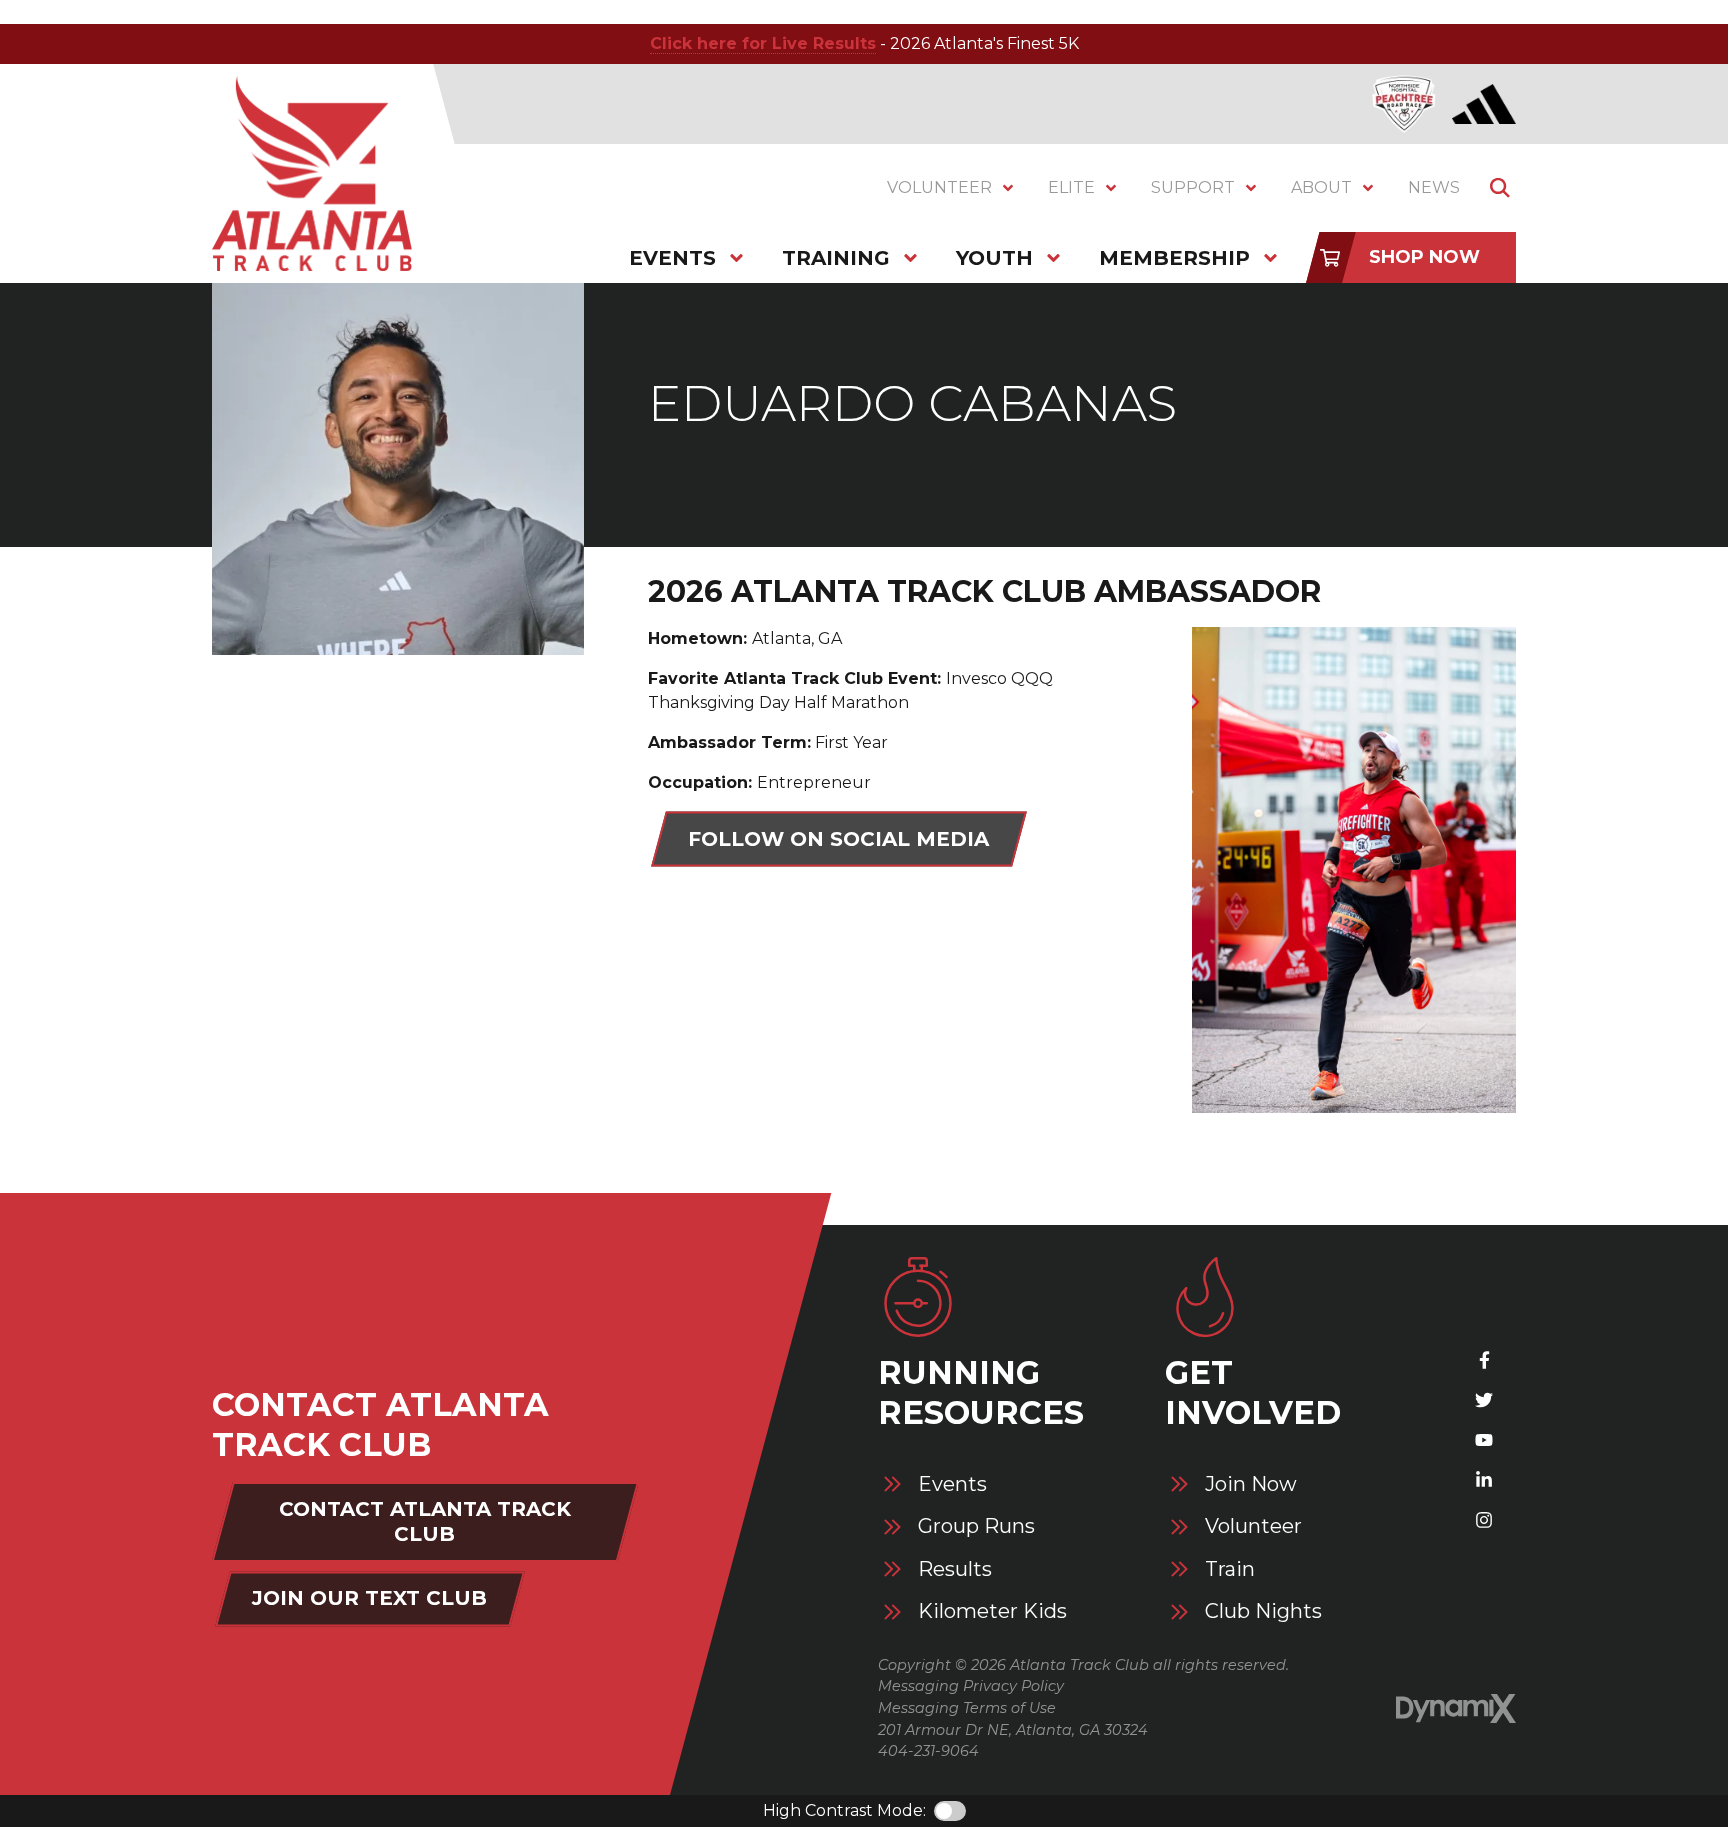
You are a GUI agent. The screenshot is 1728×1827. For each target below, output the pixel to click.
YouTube (1484, 1440)
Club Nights (1263, 1611)
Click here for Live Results (763, 43)
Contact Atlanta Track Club (425, 1521)
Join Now (1251, 1484)
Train (1230, 1569)
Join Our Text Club (369, 1598)
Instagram (1484, 1520)
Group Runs (976, 1526)
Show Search (1500, 188)
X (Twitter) (1484, 1400)
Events (952, 1484)
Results (955, 1569)
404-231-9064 (928, 1751)
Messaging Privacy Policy (971, 1686)
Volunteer (1253, 1526)
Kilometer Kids (992, 1611)
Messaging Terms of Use (967, 1708)
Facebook (1484, 1360)
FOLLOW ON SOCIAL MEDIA (838, 839)
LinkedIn (1484, 1480)
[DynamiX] (1456, 1708)
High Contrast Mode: (844, 1810)
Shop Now (1424, 257)
